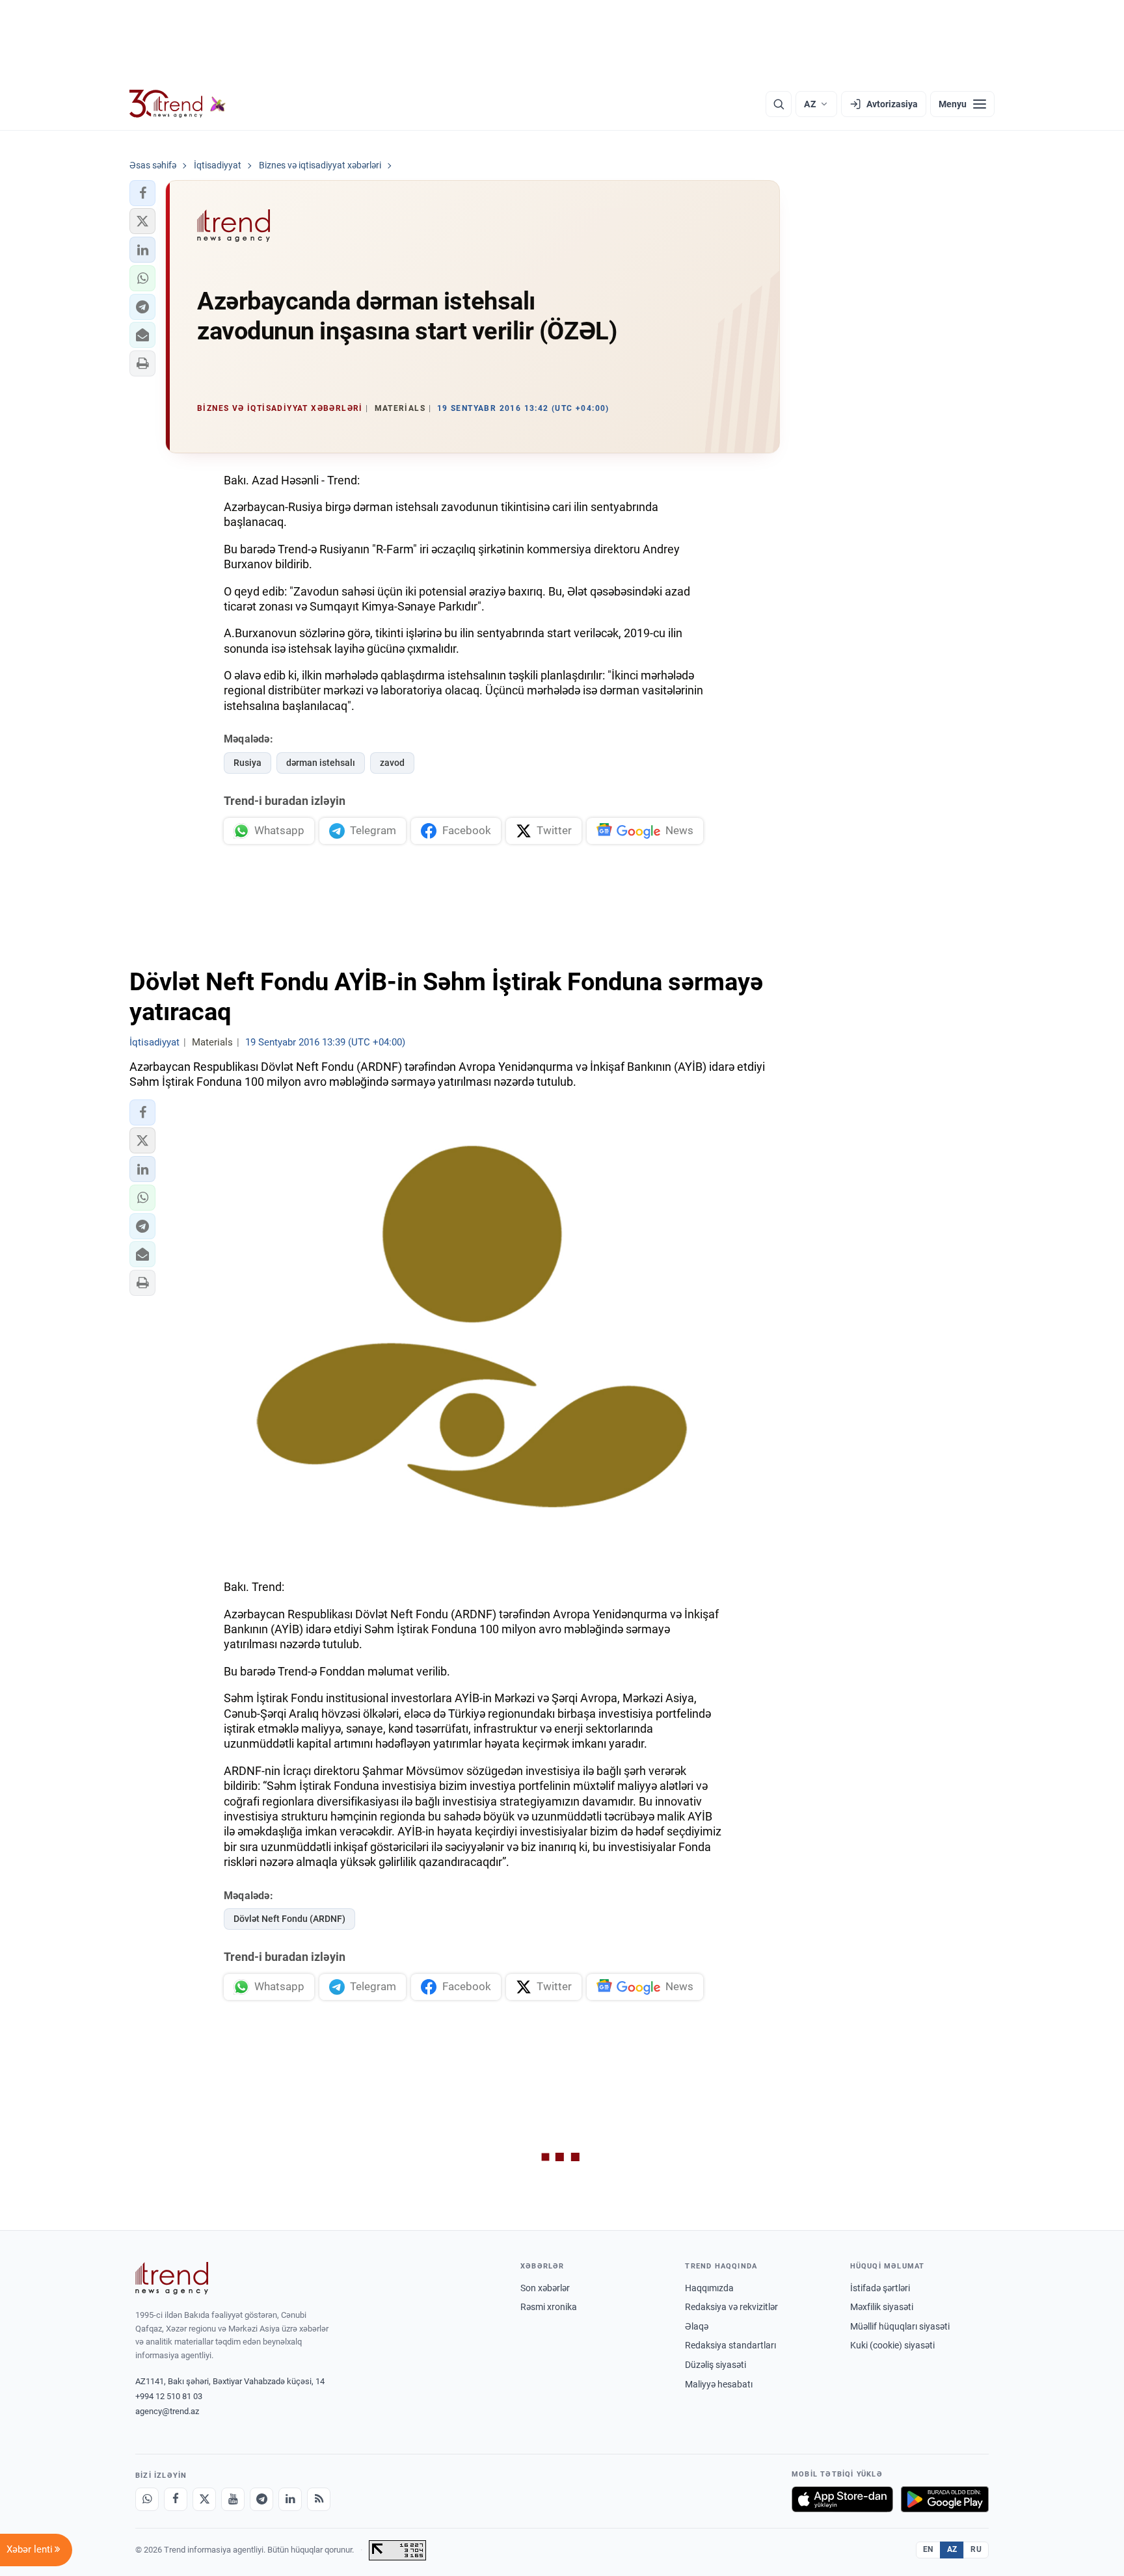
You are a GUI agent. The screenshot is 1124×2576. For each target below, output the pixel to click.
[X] (204, 2499)
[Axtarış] (779, 104)
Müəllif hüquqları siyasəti (900, 2326)
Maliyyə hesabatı (719, 2384)
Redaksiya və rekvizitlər (731, 2307)
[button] (142, 193)
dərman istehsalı (321, 763)
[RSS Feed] (319, 2499)
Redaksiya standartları (730, 2345)
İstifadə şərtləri (880, 2288)
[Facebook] (176, 2499)
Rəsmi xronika (549, 2307)
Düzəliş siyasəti (716, 2365)
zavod (392, 763)
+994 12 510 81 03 (169, 2396)
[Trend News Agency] (172, 2278)
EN (928, 2549)
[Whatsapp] (147, 2499)
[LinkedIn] (290, 2499)
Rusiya (248, 763)
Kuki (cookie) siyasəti (892, 2345)
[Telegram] (261, 2499)
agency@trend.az (167, 2411)
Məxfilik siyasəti (882, 2307)
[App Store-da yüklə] (842, 2499)
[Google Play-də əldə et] (945, 2499)
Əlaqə (697, 2326)
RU (976, 2549)
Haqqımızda (709, 2288)
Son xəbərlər (545, 2288)
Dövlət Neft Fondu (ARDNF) (289, 1919)
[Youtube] (233, 2499)
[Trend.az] (178, 104)
